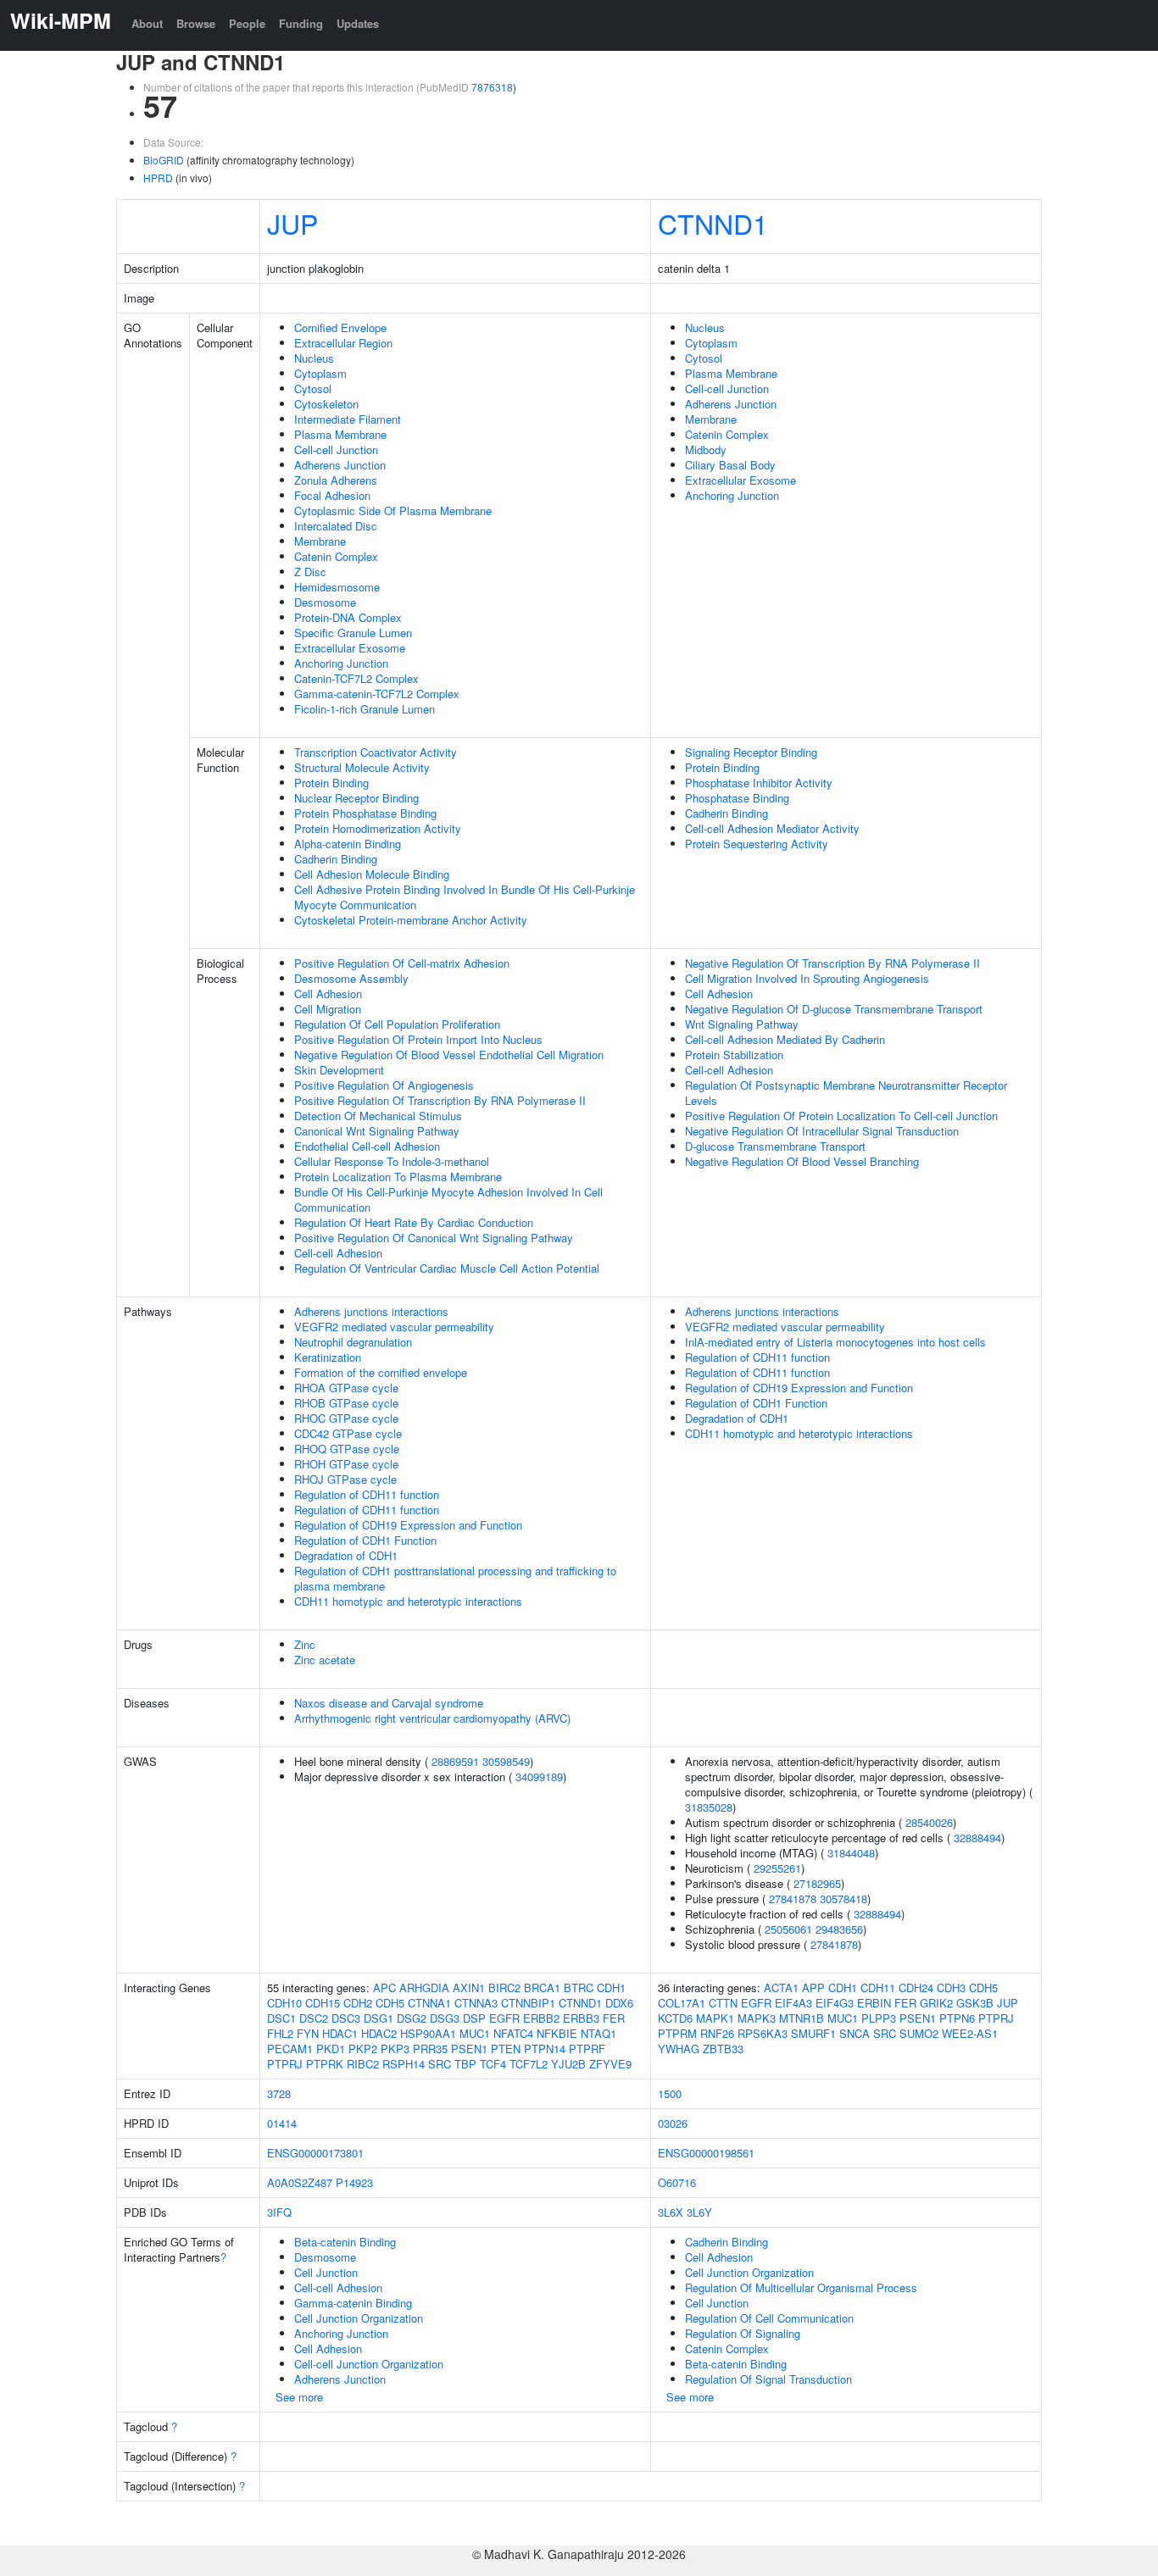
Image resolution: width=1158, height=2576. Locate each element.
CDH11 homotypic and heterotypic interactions (408, 1601)
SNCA (855, 2033)
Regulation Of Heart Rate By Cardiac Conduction (414, 1222)
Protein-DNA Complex (348, 617)
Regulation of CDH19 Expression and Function (408, 1525)
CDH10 (284, 2003)
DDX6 (619, 2003)
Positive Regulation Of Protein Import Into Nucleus (418, 1039)
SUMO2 (919, 2033)
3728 (279, 2093)
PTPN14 (545, 2049)
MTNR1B (802, 2018)
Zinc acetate (325, 1660)
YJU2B (568, 2064)
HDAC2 (379, 2033)
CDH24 (916, 1988)
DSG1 (379, 2018)
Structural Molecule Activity (362, 767)
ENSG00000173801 (315, 2153)
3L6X (671, 2212)
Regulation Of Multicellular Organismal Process (801, 2287)
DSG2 (412, 2018)
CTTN (723, 2003)
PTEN (506, 2049)
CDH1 (611, 1988)
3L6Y (699, 2212)
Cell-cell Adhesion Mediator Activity (772, 828)
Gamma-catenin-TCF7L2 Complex (377, 694)
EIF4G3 (835, 2003)
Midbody (706, 450)
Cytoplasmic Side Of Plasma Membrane (393, 511)
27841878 (793, 1899)
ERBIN (874, 2003)
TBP (465, 2064)
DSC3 (346, 2018)
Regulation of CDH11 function (367, 1494)
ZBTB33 (723, 2049)
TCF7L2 (529, 2064)
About (147, 23)
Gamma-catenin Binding (353, 2303)
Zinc (305, 1644)
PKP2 (363, 2049)
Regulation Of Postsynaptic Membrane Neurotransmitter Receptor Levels (846, 1093)
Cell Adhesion (328, 994)
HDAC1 (340, 2033)
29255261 (777, 1868)
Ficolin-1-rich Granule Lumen (365, 709)
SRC (440, 2064)
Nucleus (314, 358)
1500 (670, 2093)
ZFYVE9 (610, 2064)
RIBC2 (363, 2064)
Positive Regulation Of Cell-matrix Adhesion (402, 963)
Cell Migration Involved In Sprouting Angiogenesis (807, 978)
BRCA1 (542, 1988)
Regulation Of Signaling (743, 2333)
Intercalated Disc (336, 526)
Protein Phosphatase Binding (365, 813)
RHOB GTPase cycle (346, 1403)
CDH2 (358, 2003)
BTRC (579, 1988)
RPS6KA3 (763, 2033)
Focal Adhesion (332, 495)
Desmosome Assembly (351, 978)
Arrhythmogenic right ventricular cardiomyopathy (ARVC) (432, 1718)
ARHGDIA (424, 1988)
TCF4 (493, 2064)
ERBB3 (581, 2018)
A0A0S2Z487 (300, 2182)
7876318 (492, 87)
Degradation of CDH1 (346, 1555)
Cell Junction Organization (359, 2318)
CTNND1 (713, 223)
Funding (301, 23)
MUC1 (475, 2033)
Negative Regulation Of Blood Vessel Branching (802, 1161)
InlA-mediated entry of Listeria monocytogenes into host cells (835, 1342)
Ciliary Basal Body (730, 465)
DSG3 (445, 2018)
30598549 (506, 1761)
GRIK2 (936, 2003)
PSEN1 (469, 2049)
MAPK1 (715, 2018)
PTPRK (325, 2064)
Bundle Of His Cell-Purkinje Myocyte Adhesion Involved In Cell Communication (448, 1199)
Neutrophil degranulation (353, 1342)
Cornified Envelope (340, 328)
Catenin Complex (336, 556)
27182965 (817, 1883)
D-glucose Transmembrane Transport (775, 1146)
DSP (474, 2018)
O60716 (677, 2182)
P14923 (354, 2182)
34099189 (539, 1777)
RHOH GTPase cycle (346, 1464)
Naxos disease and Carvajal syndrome (389, 1703)
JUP (292, 223)
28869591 (455, 1761)
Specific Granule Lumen (353, 633)
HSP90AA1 (428, 2033)
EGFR (504, 2018)
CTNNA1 (429, 2003)
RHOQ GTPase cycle (347, 1449)
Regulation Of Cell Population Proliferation (397, 1024)
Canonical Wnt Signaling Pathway (377, 1131)
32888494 (977, 1838)
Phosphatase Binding (737, 798)
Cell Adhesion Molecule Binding (372, 874)
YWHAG (679, 2049)
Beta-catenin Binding (345, 2242)
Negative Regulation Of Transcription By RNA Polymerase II (832, 963)
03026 (673, 2123)
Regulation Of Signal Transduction (768, 2379)
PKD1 (331, 2049)
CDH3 (951, 1988)
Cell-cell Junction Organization (369, 2364)
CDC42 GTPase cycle (348, 1433)
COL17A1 (682, 2003)
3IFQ (279, 2212)
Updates (358, 23)
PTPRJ (285, 2064)
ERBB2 (541, 2018)
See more (299, 2397)
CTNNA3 (476, 2003)
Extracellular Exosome (350, 648)
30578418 (843, 1899)
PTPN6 (957, 2018)
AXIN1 (469, 1988)
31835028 (709, 1807)
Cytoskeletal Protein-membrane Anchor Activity (411, 920)
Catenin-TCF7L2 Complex (356, 678)
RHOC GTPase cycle (346, 1418)
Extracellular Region (343, 343)
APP (813, 1988)
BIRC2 (504, 1988)
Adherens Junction (340, 465)
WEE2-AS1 (970, 2033)
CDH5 (390, 2003)
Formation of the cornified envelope (381, 1372)
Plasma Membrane (340, 434)
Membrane (320, 541)
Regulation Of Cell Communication (769, 2318)
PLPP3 (879, 2018)
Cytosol (313, 389)
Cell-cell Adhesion (338, 1253)
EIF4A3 (793, 2003)
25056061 (788, 1929)
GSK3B (975, 2003)
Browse (196, 23)
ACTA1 (781, 1988)
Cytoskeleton (326, 404)
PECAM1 (290, 2049)
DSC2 (314, 2018)
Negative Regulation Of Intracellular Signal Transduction (822, 1131)
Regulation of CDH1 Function (365, 1540)
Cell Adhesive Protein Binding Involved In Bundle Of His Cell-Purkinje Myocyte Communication (465, 897)
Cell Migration (328, 1009)
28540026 (929, 1822)
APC (384, 1988)
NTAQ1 (598, 2033)
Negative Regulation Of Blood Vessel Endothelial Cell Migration (449, 1055)
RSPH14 (404, 2064)
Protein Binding (331, 783)
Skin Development (339, 1070)
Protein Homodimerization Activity (378, 828)
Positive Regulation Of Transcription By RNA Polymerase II (440, 1100)
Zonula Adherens (336, 480)
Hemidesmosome (337, 587)
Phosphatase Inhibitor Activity (759, 783)
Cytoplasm (320, 373)
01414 (282, 2123)
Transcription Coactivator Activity (376, 752)
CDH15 (323, 2003)
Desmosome (325, 602)
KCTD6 (675, 2018)
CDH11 (878, 1988)
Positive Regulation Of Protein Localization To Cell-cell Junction (841, 1116)
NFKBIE (557, 2033)
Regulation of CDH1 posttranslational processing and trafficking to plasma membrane (455, 1578)
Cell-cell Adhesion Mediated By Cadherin (785, 1039)
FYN (308, 2033)
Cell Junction (326, 2272)
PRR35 (430, 2049)
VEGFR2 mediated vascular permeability (394, 1327)
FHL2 (280, 2033)
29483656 (839, 1929)
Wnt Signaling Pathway (742, 1024)
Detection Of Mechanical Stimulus (378, 1116)
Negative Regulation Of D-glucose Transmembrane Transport (834, 1009)
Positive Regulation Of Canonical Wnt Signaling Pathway (434, 1238)
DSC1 (281, 2018)
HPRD (158, 178)
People (247, 23)
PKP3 (395, 2049)
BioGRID (164, 160)
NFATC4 (513, 2033)
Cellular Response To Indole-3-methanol (392, 1161)
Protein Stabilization (734, 1055)
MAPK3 (757, 2018)
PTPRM (677, 2033)
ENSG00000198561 (706, 2153)
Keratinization (328, 1357)
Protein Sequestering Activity (757, 844)
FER (614, 2018)
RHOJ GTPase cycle (345, 1479)
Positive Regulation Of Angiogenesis (384, 1085)
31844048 (851, 1853)
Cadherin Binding (336, 859)
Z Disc (310, 572)
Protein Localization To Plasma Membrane (398, 1177)
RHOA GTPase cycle (346, 1388)
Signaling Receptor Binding (751, 752)
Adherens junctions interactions (371, 1311)
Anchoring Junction (341, 663)
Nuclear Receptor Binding (356, 798)
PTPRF (587, 2049)
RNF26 (717, 2033)
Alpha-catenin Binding (348, 844)
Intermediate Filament (348, 419)
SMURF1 (813, 2033)
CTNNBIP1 (528, 2003)
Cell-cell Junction (336, 450)
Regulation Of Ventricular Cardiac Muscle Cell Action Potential (447, 1268)
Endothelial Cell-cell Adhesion (367, 1146)
